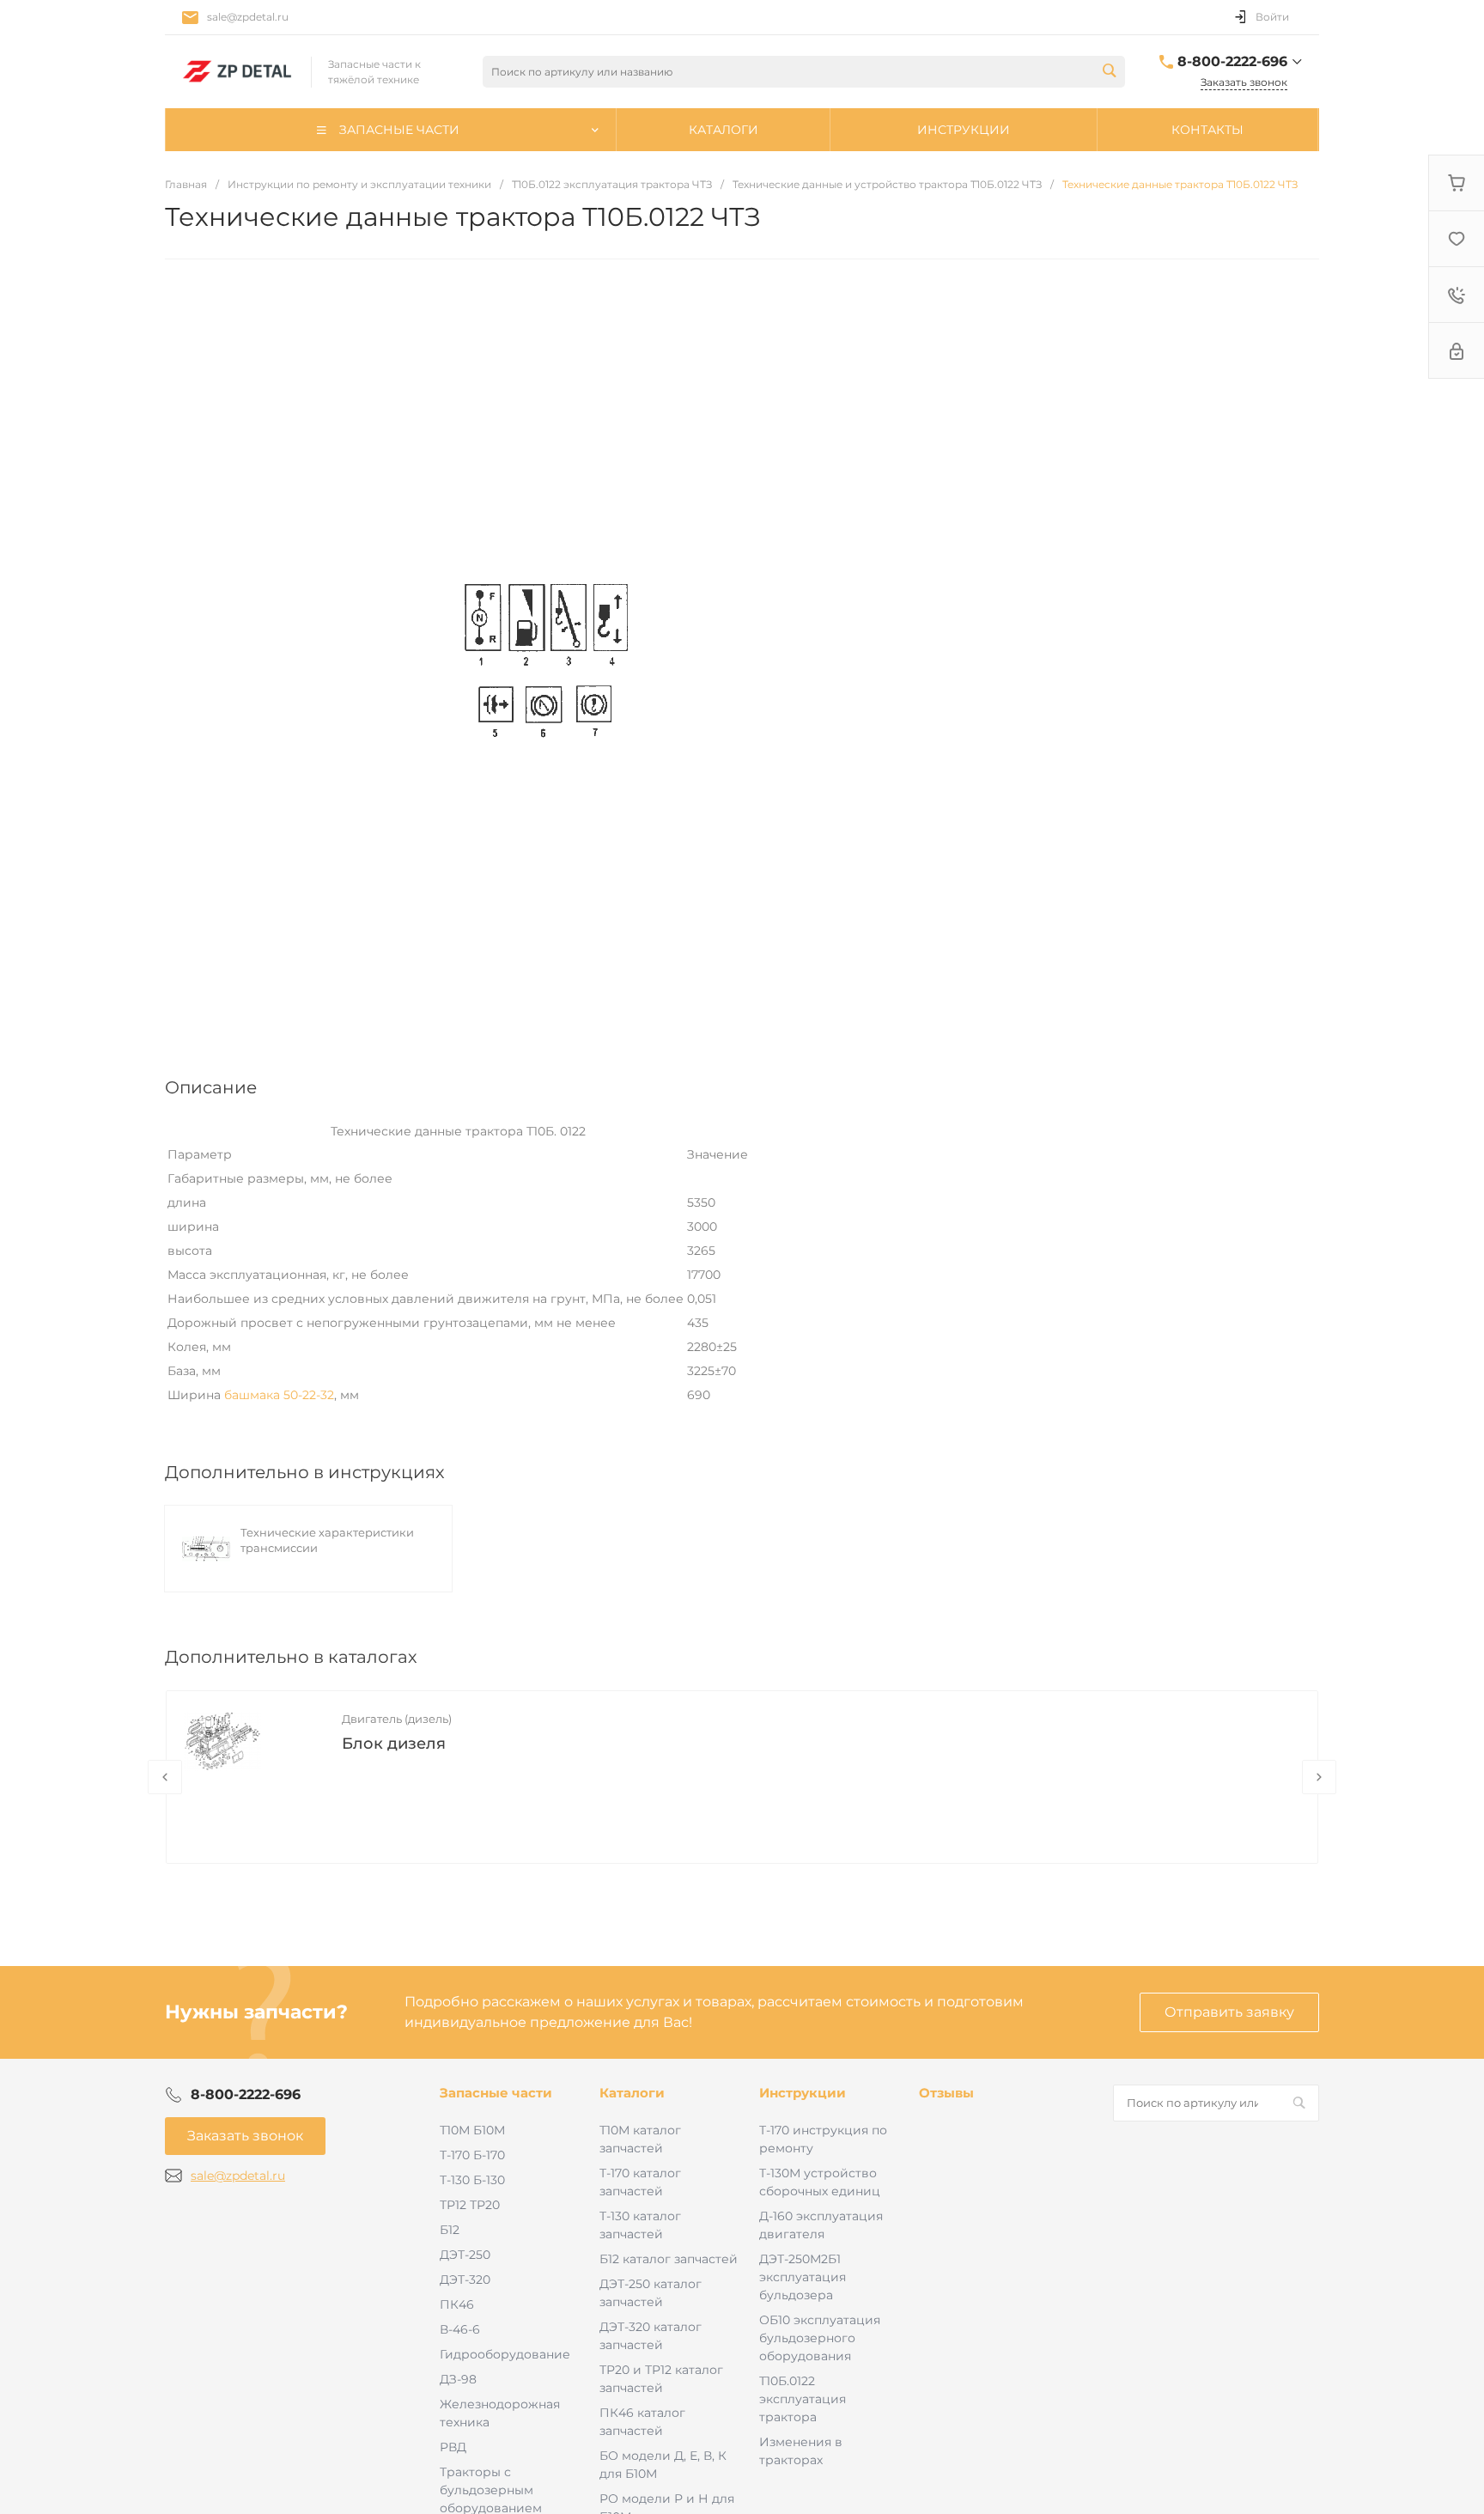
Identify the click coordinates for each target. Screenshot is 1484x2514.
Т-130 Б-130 (472, 2180)
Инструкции (803, 2093)
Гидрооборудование (505, 2354)
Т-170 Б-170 (472, 2155)
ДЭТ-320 (465, 2280)
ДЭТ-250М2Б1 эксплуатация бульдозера (803, 2277)
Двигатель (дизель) (397, 1719)
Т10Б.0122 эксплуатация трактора (803, 2399)
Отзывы (946, 2093)
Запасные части (496, 2093)
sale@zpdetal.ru (248, 17)
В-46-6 (460, 2329)
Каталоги (632, 2093)
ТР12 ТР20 (470, 2205)
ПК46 (457, 2304)
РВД (453, 2447)
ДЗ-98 (458, 2379)
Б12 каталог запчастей (669, 2259)
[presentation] (165, 1777)
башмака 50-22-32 (279, 1395)
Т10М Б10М (472, 2130)
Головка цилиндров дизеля (454, 1744)
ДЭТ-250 (465, 2255)
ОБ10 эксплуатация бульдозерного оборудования (820, 2338)
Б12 (450, 2230)
